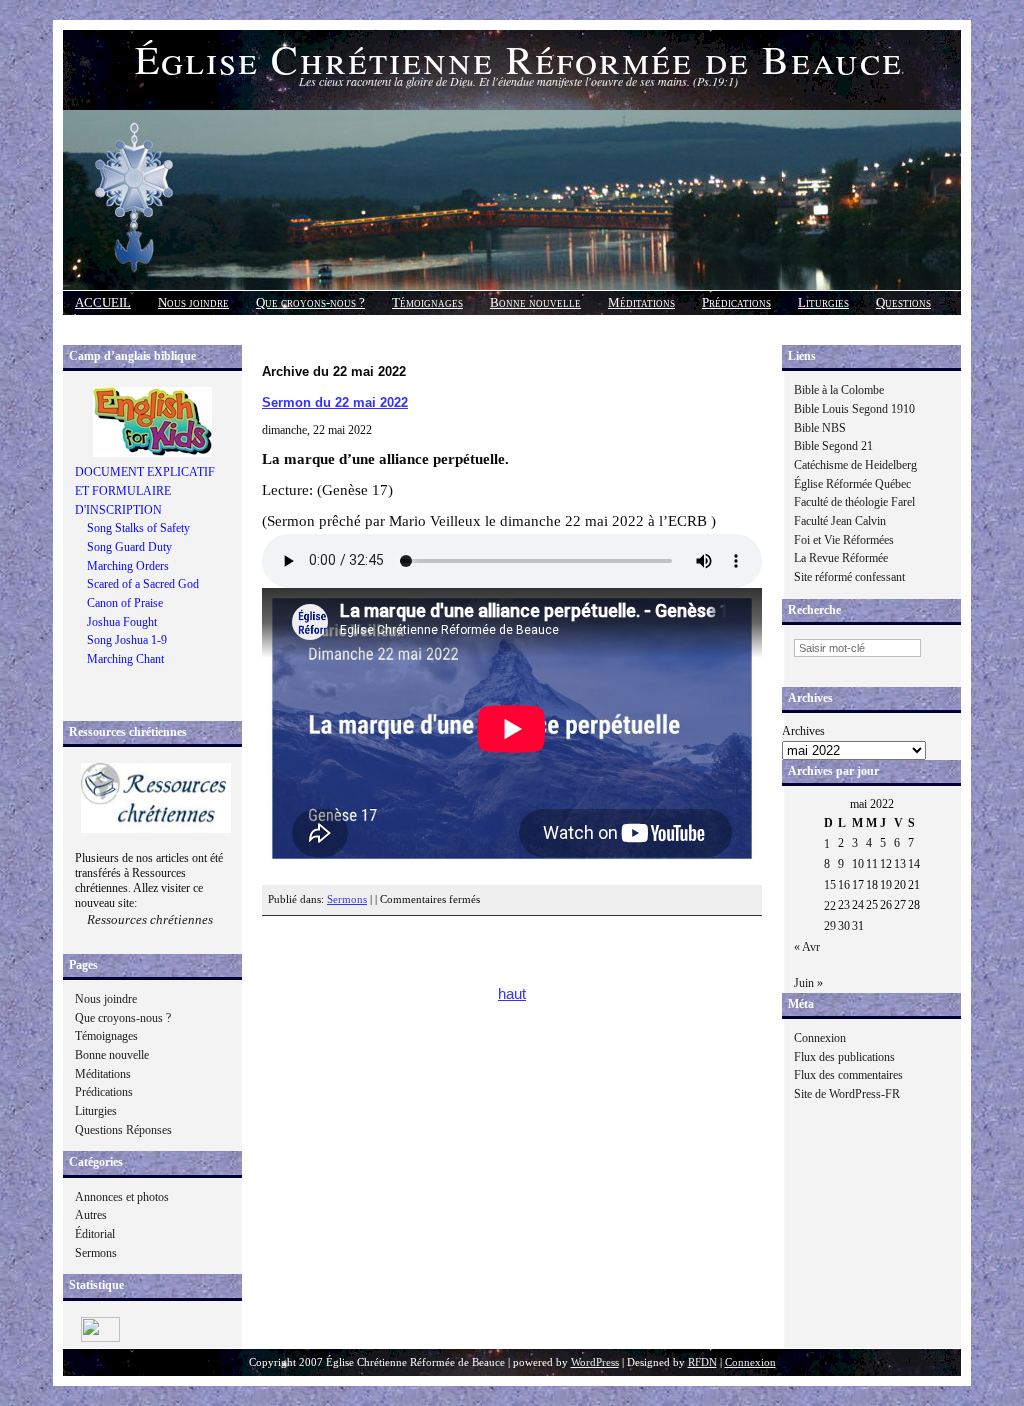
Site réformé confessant (849, 577)
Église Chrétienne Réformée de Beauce (519, 58)
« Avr (807, 947)
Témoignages (427, 302)
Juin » (808, 983)
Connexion (820, 1038)
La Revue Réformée (841, 558)
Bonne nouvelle (535, 302)
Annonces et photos (122, 1197)
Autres (91, 1215)
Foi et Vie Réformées (844, 540)
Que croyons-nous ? (310, 302)
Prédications (736, 302)
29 (830, 926)
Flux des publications (844, 1057)
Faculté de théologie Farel (854, 502)
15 (830, 885)
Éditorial (95, 1234)
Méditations (641, 302)
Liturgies (823, 302)
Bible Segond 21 (833, 446)
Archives (803, 731)
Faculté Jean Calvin (840, 521)
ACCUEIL (103, 302)
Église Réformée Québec (852, 484)
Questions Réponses (123, 1130)
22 (830, 906)
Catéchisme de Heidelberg (855, 465)
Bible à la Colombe (839, 390)
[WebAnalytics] (100, 1338)
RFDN (702, 1362)
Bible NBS (820, 428)
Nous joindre (193, 302)
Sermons (96, 1253)
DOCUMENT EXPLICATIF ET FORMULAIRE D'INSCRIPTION (145, 490)
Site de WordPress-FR (847, 1094)
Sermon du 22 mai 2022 (335, 402)
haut (512, 994)
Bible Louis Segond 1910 (854, 409)
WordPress (595, 1362)
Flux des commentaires (848, 1075)
